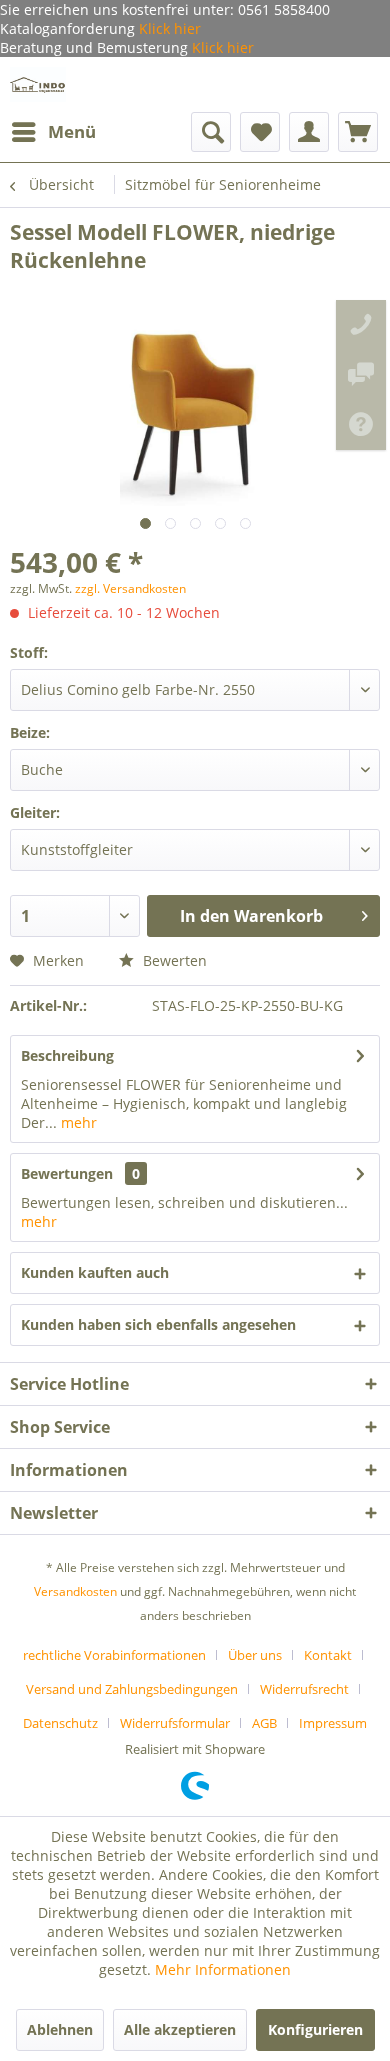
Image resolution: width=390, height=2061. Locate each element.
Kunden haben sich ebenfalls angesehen (158, 1324)
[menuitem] (53, 132)
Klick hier (168, 28)
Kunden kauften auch (95, 1272)
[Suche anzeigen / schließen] (211, 132)
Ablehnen (60, 2029)
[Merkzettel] (260, 132)
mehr (77, 1122)
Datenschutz (60, 1723)
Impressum (333, 1723)
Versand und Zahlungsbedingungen (132, 1689)
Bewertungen (67, 1173)
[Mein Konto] (309, 132)
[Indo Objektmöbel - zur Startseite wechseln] (38, 84)
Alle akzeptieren (180, 2029)
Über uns (255, 1655)
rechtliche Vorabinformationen (114, 1655)
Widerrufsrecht (304, 1689)
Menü (72, 131)
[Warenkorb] (358, 132)
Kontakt (328, 1655)
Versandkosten (75, 1591)
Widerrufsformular (175, 1723)
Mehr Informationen (223, 1969)
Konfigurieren (315, 2029)
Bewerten (173, 960)
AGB (264, 1723)
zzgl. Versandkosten (130, 588)
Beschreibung (67, 1055)
